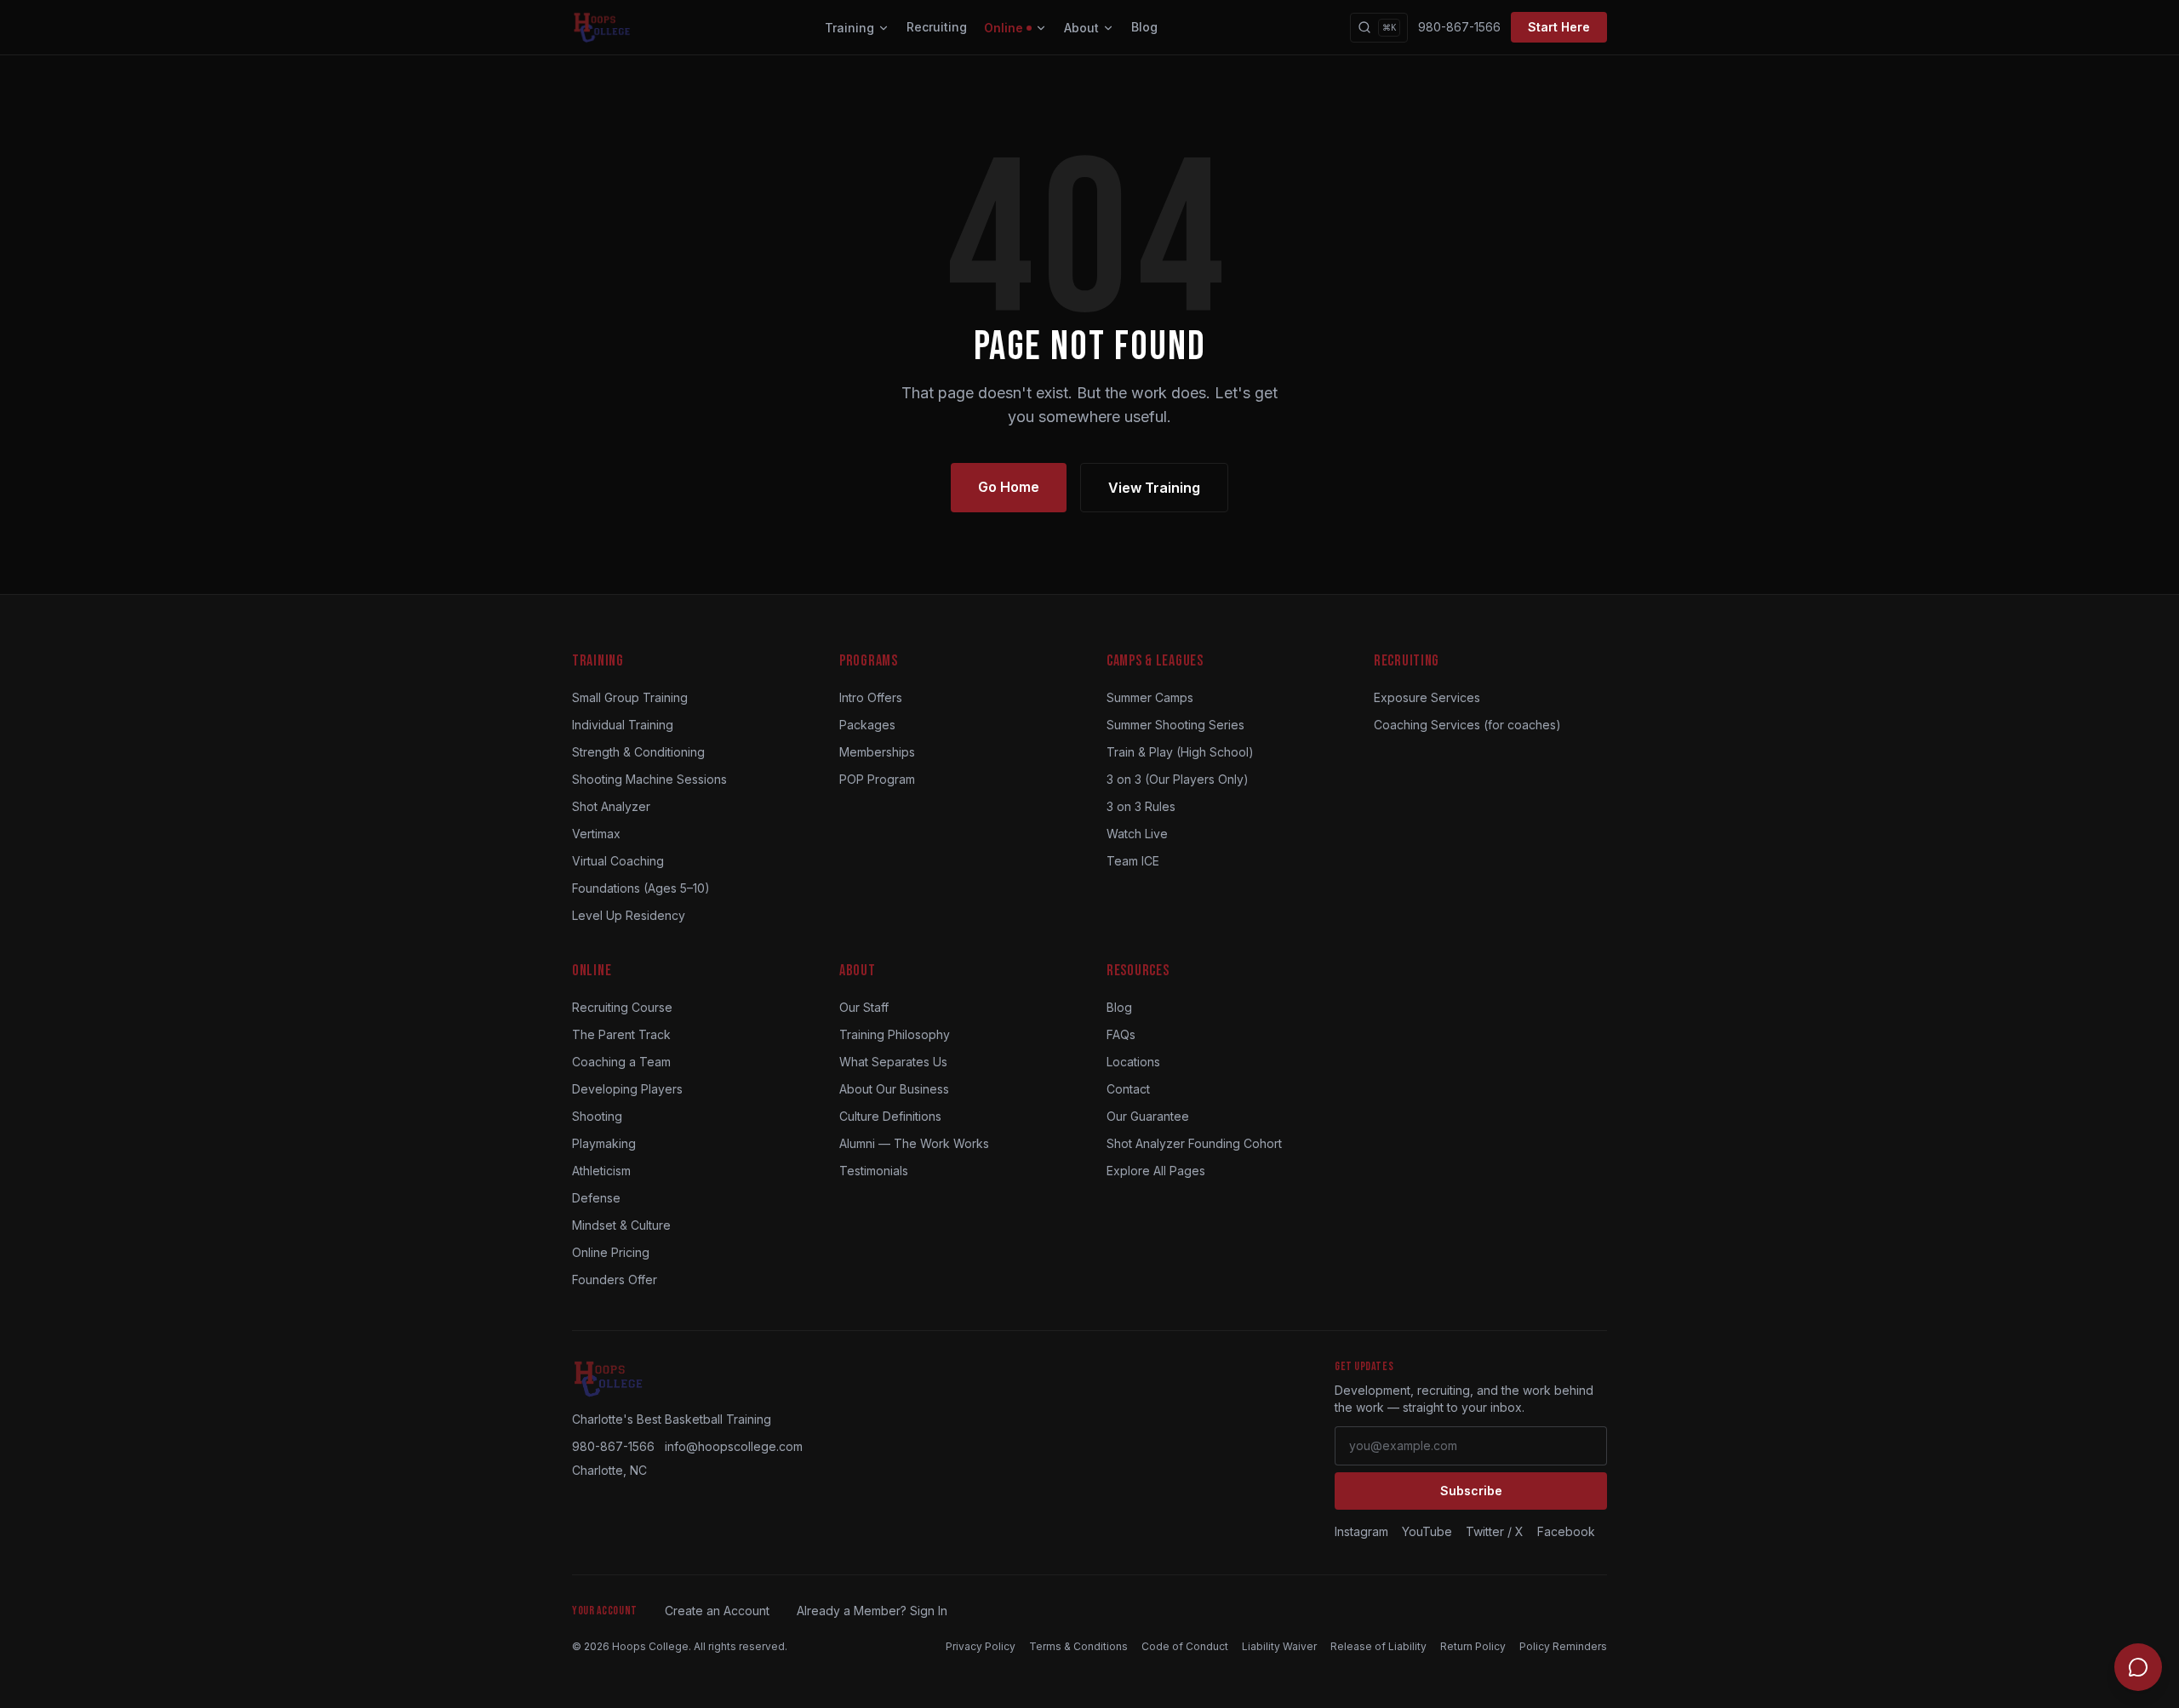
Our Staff (864, 1007)
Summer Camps (1150, 697)
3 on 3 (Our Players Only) (1178, 779)
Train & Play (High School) (1180, 752)
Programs (869, 661)
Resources (1138, 971)
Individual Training (623, 725)
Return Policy (1473, 1646)
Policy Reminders (1563, 1646)
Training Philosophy (895, 1034)
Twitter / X (1495, 1531)
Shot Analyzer (611, 806)
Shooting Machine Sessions (649, 779)
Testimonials (874, 1171)
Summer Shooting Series (1175, 725)
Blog (1144, 27)
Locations (1133, 1062)
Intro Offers (871, 697)
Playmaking (604, 1143)
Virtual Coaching (618, 861)
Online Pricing (611, 1252)
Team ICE (1133, 861)
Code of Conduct (1185, 1646)
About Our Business (894, 1089)
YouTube (1427, 1531)
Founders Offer (615, 1280)
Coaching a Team (621, 1062)
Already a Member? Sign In (872, 1611)
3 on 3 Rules (1141, 806)
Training (849, 28)
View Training (1154, 488)
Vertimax (596, 834)
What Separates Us (893, 1062)
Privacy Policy (981, 1646)
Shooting (597, 1116)
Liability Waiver (1279, 1646)
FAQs (1121, 1034)
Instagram (1361, 1531)
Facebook (1566, 1531)
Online (1004, 28)
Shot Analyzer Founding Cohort (1194, 1143)
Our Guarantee (1148, 1116)
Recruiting (937, 27)
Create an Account (717, 1611)
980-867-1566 (1459, 27)
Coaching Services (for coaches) (1467, 725)
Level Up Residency (629, 915)
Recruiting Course (622, 1007)
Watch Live (1137, 834)
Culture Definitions (890, 1116)
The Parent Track (621, 1034)
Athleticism (601, 1171)
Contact (1128, 1089)
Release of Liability (1378, 1646)
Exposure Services (1427, 697)
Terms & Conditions (1078, 1646)
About (1081, 28)
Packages (867, 725)
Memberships (877, 752)
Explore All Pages (1156, 1171)
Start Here (1559, 27)
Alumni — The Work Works (914, 1143)
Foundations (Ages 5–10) (641, 888)
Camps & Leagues (1155, 661)
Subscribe (1471, 1491)
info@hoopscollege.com (734, 1446)
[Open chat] (2138, 1667)
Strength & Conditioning (638, 752)
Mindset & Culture (621, 1225)
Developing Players (627, 1089)
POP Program (877, 779)
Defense (596, 1198)
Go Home (1009, 487)
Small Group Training (630, 697)
